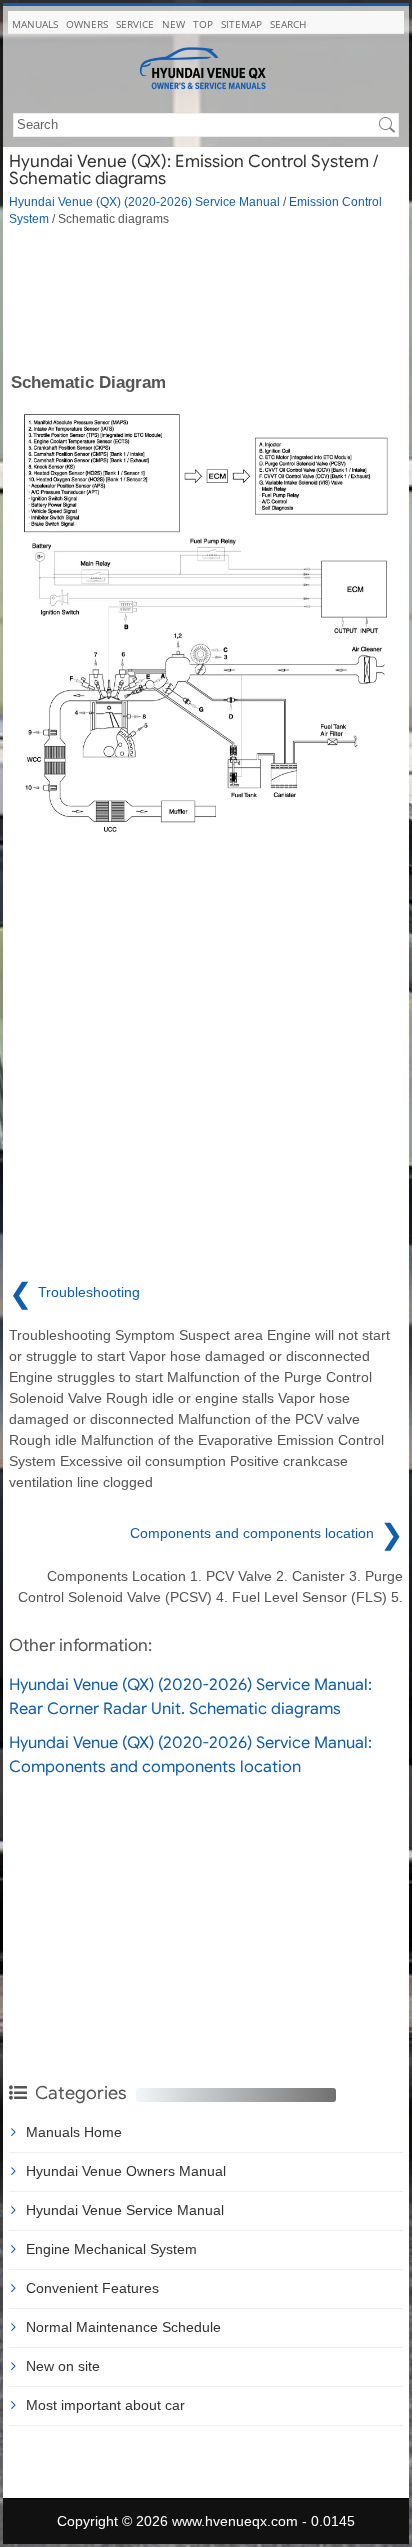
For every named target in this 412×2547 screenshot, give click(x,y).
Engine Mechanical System (111, 2249)
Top (203, 24)
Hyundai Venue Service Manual (125, 2210)
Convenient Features (92, 2288)
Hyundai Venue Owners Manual (126, 2171)
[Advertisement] (206, 298)
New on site (63, 2366)
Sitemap (241, 24)
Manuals (35, 24)
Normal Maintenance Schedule (123, 2327)
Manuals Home (74, 2132)
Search (288, 24)
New (173, 24)
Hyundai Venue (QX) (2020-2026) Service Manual (144, 201)
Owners (87, 24)
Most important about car (105, 2405)
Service (135, 24)
